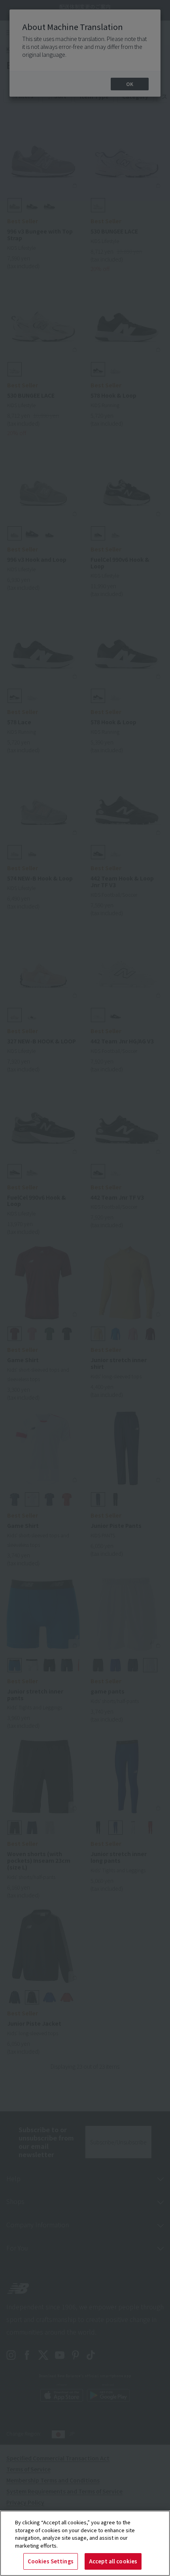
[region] (85, 2543)
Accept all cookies (113, 2561)
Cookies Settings (51, 2561)
